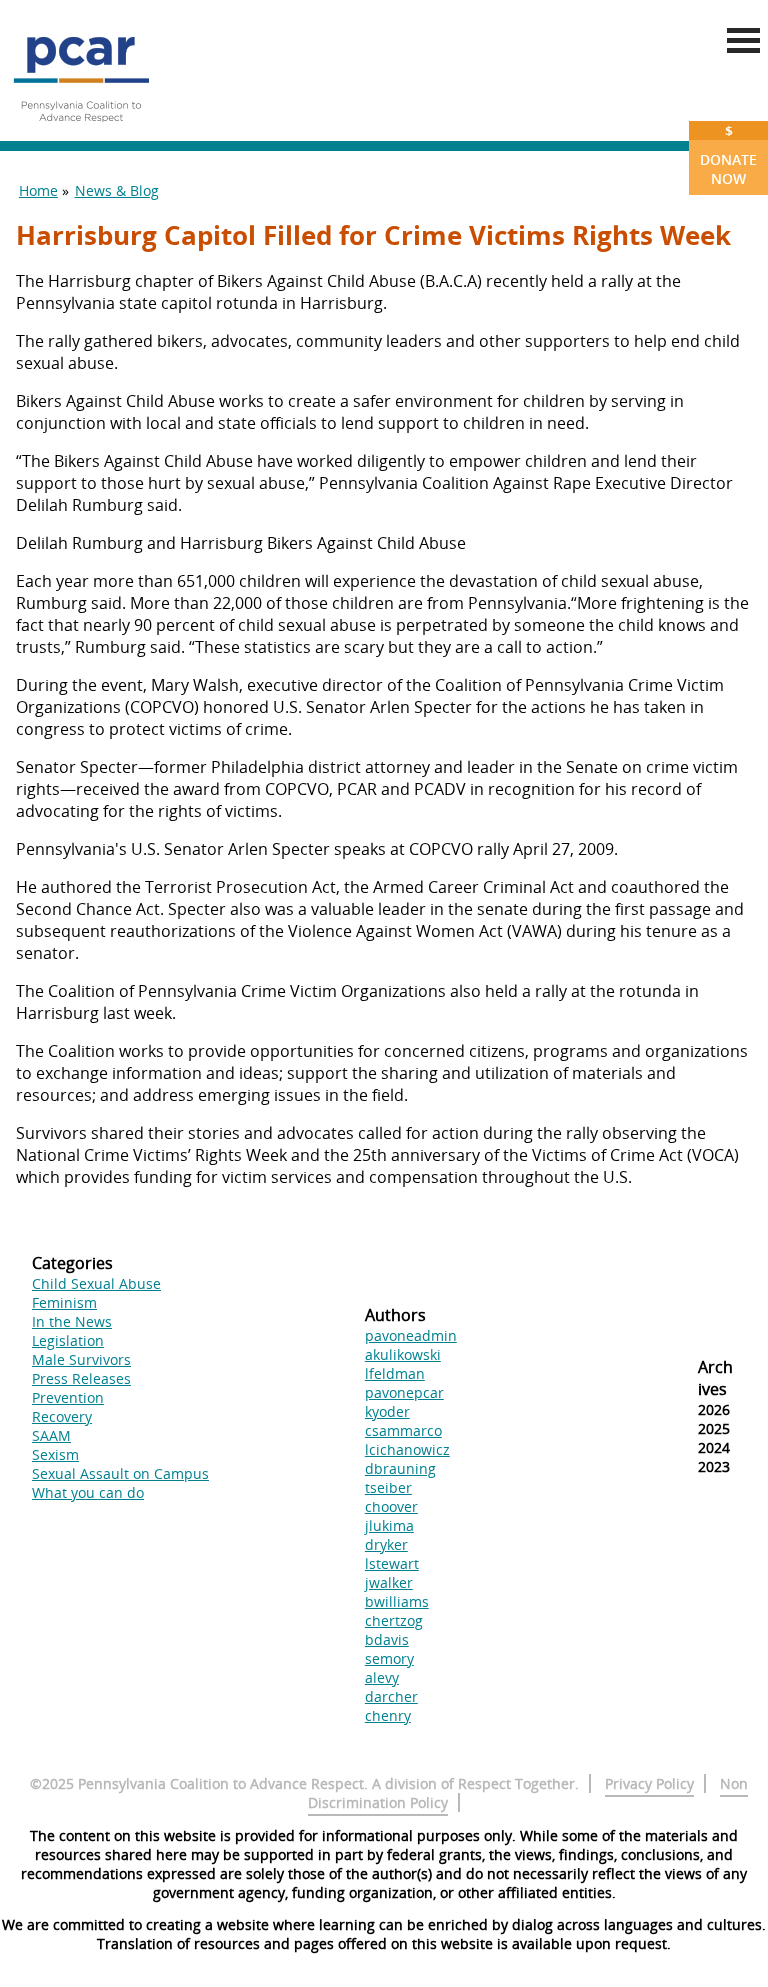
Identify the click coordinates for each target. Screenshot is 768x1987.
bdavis (387, 1639)
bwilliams (397, 1601)
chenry (388, 1715)
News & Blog (117, 190)
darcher (391, 1696)
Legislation (68, 1340)
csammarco (403, 1430)
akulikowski (403, 1354)
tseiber (388, 1487)
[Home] (81, 130)
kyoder (387, 1411)
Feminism (64, 1302)
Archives (715, 1378)
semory (389, 1658)
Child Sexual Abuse (96, 1283)
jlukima (389, 1525)
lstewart (392, 1563)
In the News (72, 1321)
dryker (386, 1544)
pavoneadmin (411, 1335)
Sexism (55, 1454)
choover (391, 1506)
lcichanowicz (407, 1449)
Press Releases (81, 1378)
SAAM (51, 1435)
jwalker (389, 1582)
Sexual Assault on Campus (120, 1473)
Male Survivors (81, 1359)
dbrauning (400, 1468)
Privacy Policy (649, 1783)
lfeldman (395, 1373)
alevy (382, 1677)
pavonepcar (404, 1392)
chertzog (394, 1620)
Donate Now (728, 154)
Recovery (62, 1416)
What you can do (88, 1492)
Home (38, 190)
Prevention (68, 1397)
